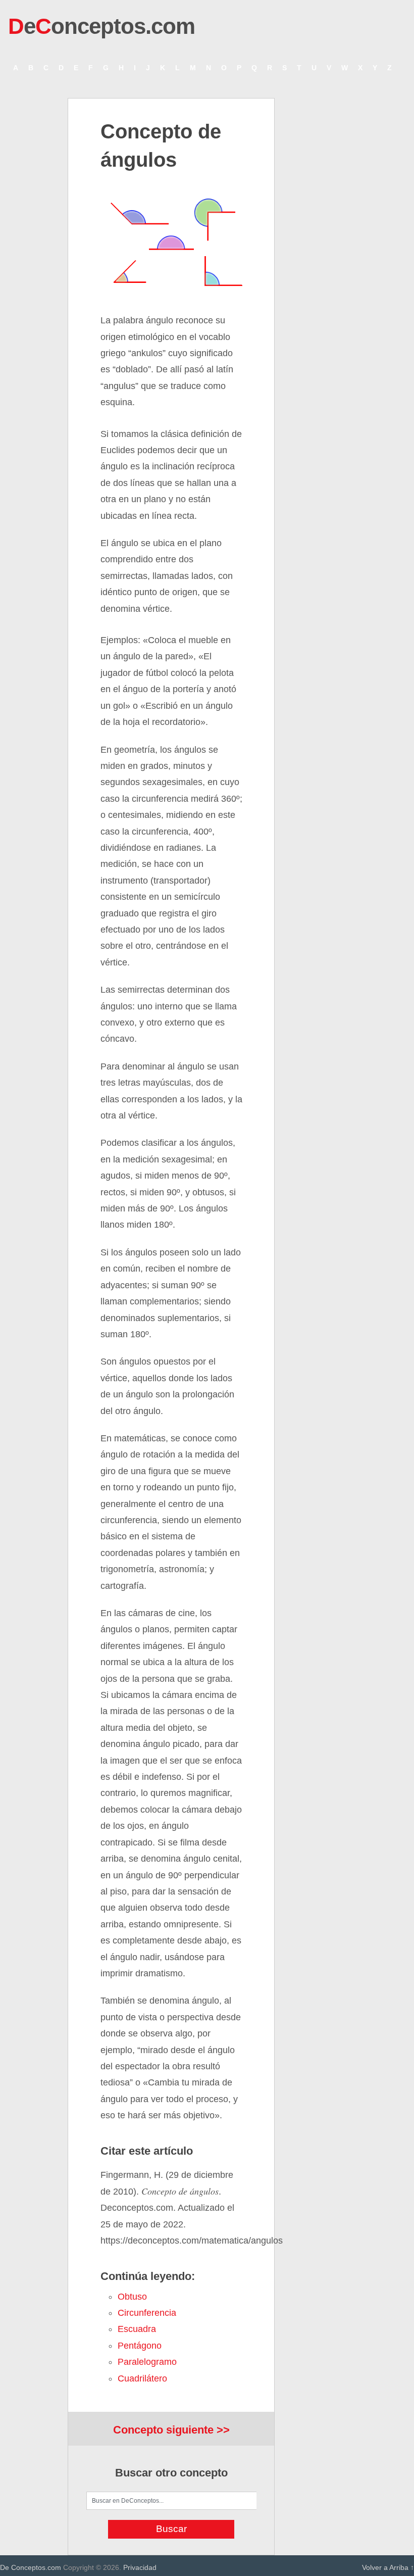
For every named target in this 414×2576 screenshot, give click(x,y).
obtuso (132, 2297)
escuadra (137, 2329)
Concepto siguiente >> (171, 2430)
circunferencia (147, 2313)
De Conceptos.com (31, 2567)
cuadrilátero (142, 2378)
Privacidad (140, 2567)
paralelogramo (147, 2362)
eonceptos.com (101, 26)
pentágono (140, 2346)
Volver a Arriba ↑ (388, 2567)
